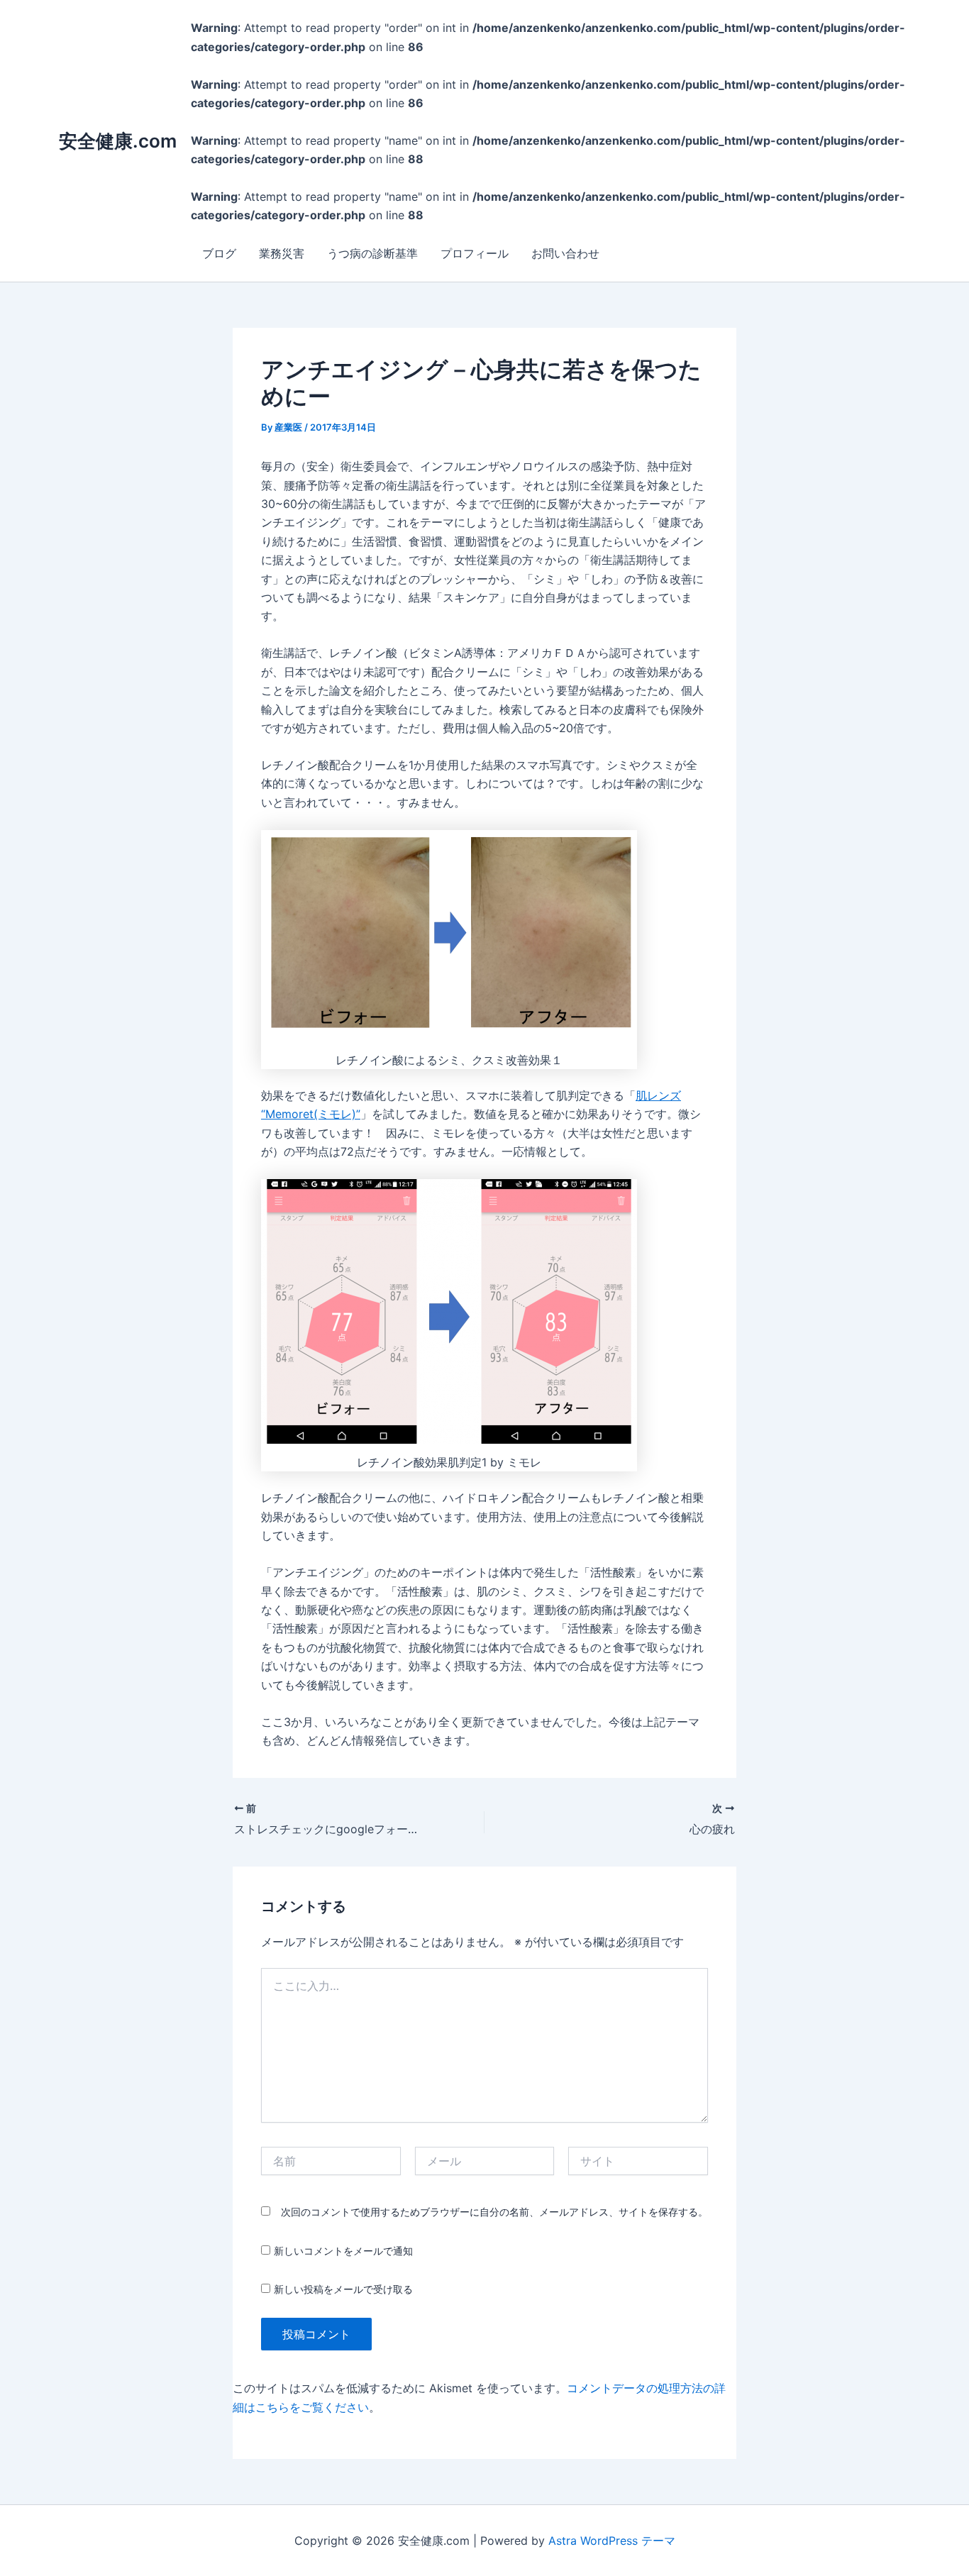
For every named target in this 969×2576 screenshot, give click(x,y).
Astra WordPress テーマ (612, 2541)
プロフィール (475, 253)
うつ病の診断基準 (372, 253)
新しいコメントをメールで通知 (343, 2251)
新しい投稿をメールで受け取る (343, 2289)
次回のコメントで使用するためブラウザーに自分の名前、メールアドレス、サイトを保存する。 (494, 2212)
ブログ (219, 253)
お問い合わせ (565, 253)
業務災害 (282, 253)
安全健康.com (118, 141)
